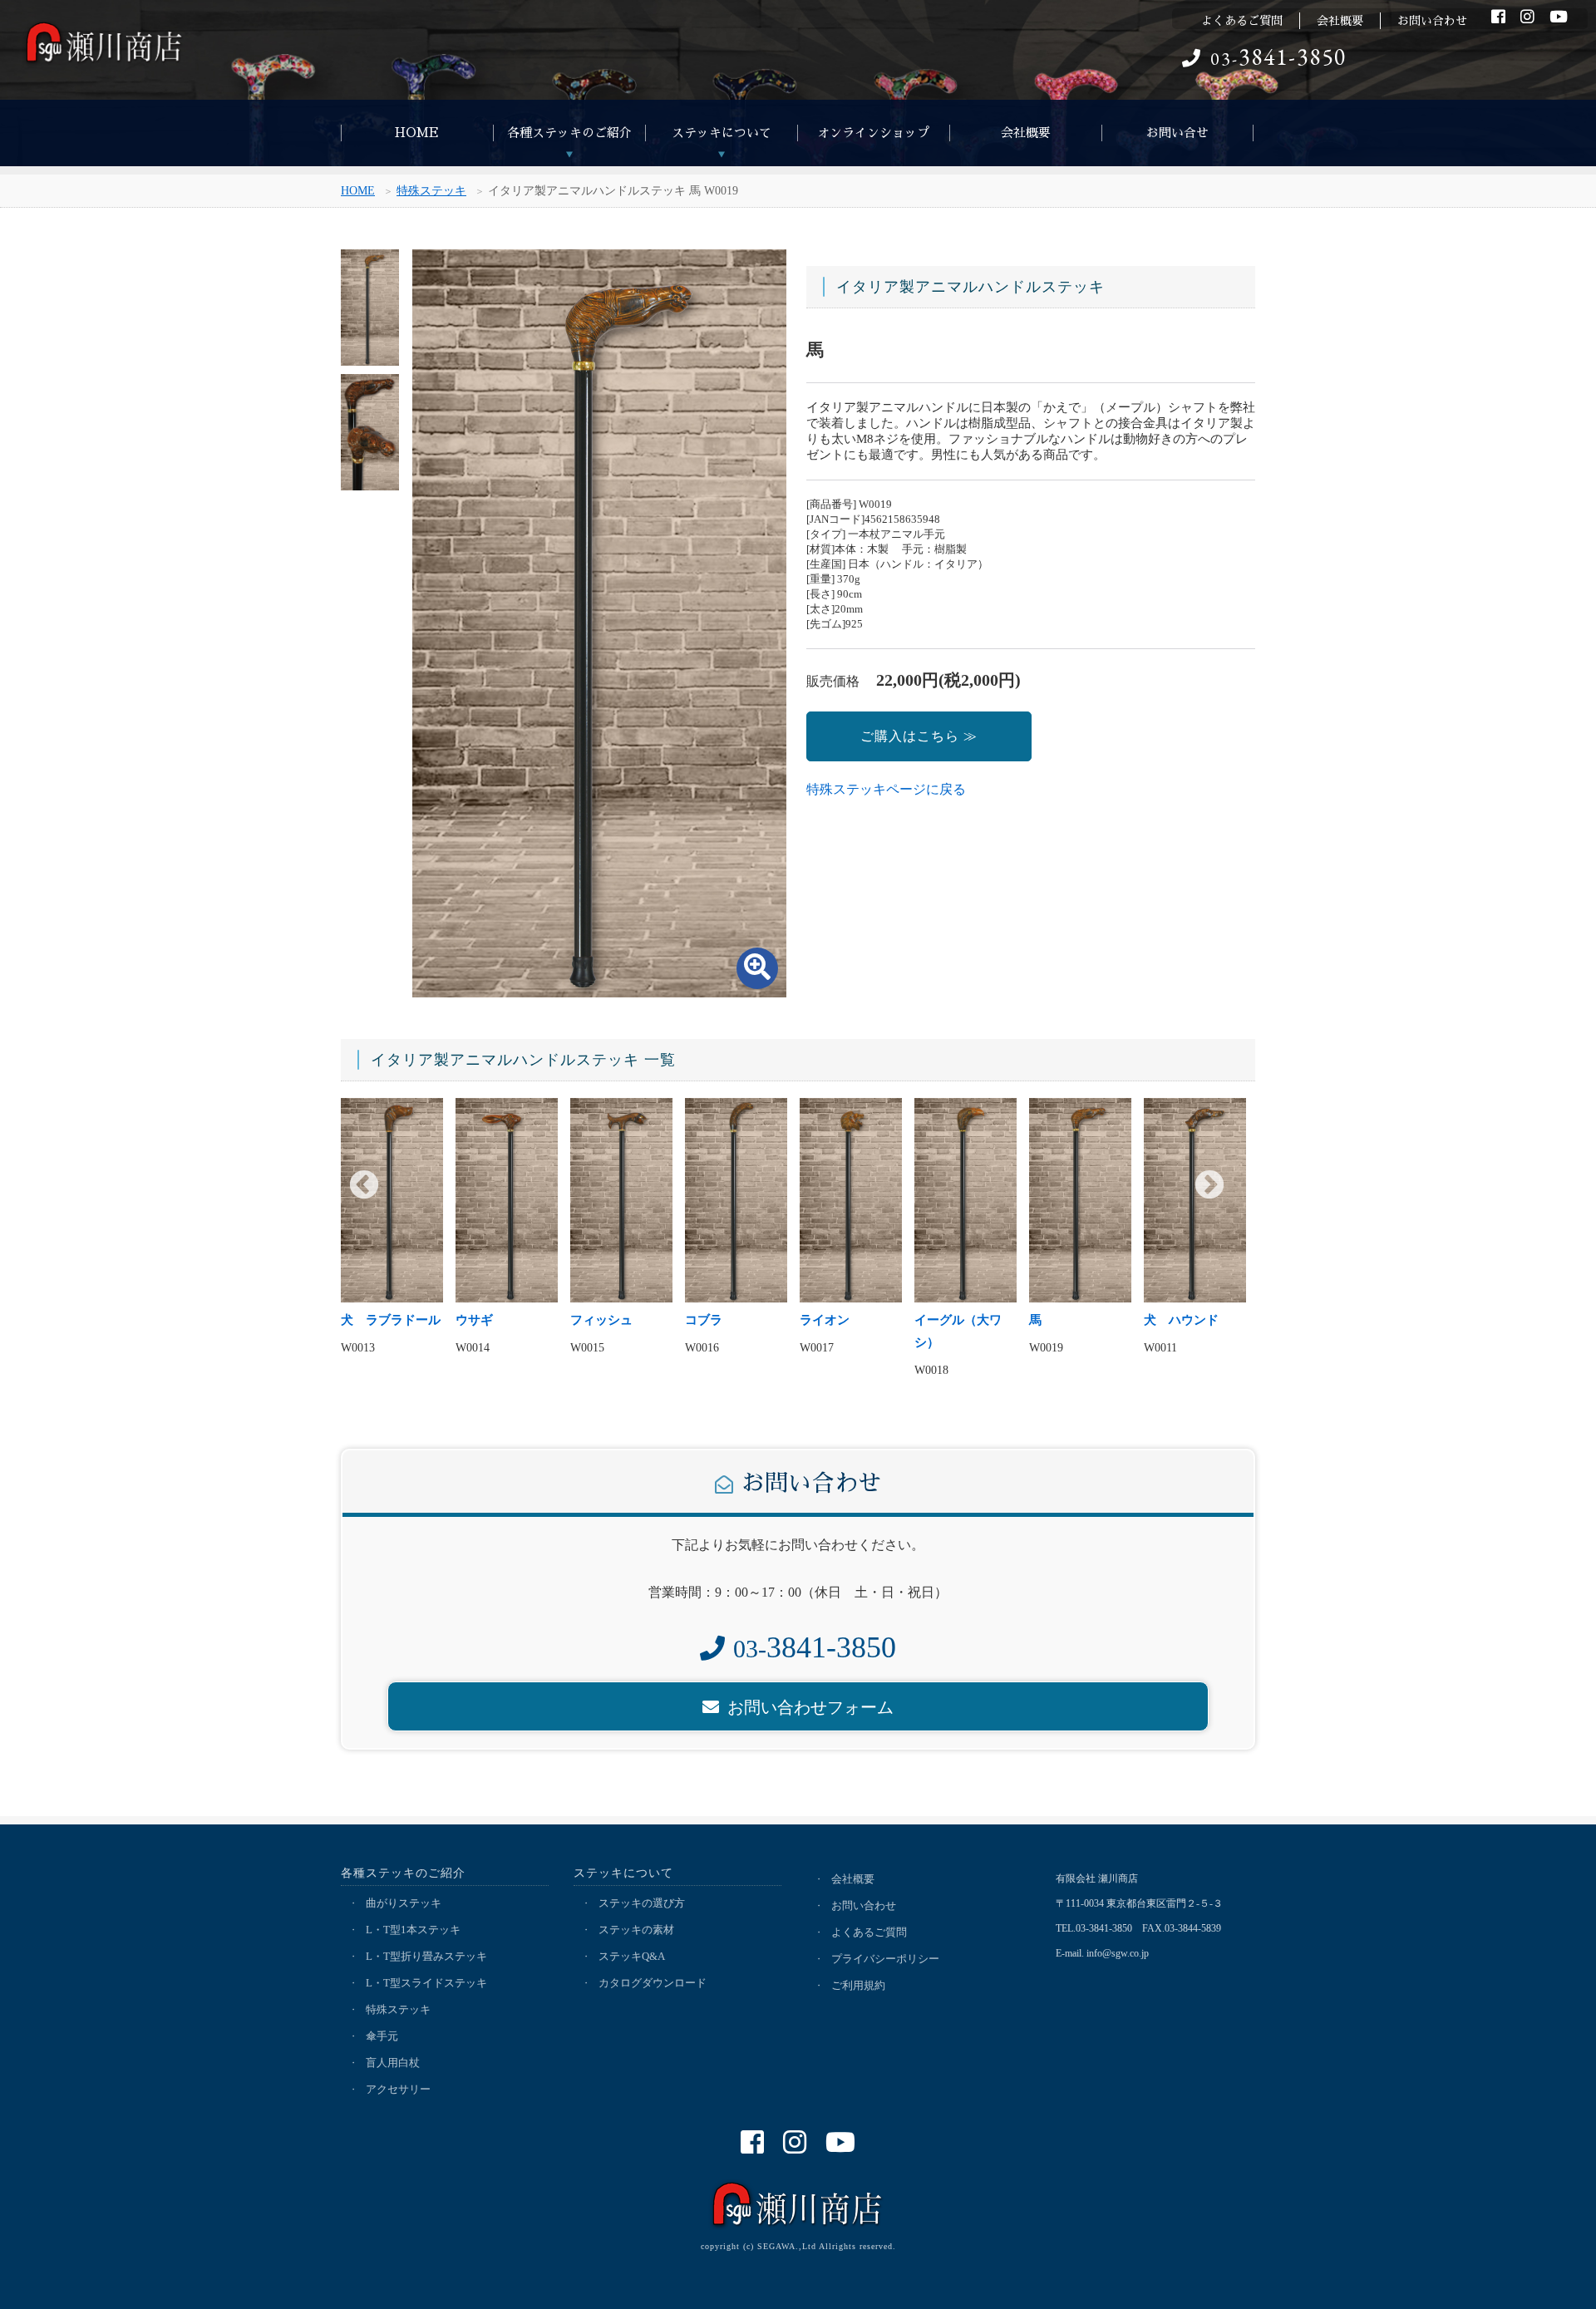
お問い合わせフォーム (810, 1707)
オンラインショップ (873, 133)
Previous (364, 1186)
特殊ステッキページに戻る (886, 789)
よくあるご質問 (1242, 21)
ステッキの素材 (636, 1930)
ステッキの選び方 (642, 1903)
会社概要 (1340, 21)
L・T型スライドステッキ (426, 1983)
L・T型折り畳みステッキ (426, 1956)
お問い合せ (1177, 133)
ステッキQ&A (632, 1956)
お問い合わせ (1432, 21)
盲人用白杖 (393, 2063)
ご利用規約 (858, 1985)
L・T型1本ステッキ (413, 1930)
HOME (417, 133)
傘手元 (382, 2036)
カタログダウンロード (653, 1983)
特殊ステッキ (431, 191)
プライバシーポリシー (885, 1959)
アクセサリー (398, 2089)
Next (1209, 1186)
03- (1278, 59)
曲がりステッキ (404, 1903)
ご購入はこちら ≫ (919, 736)
